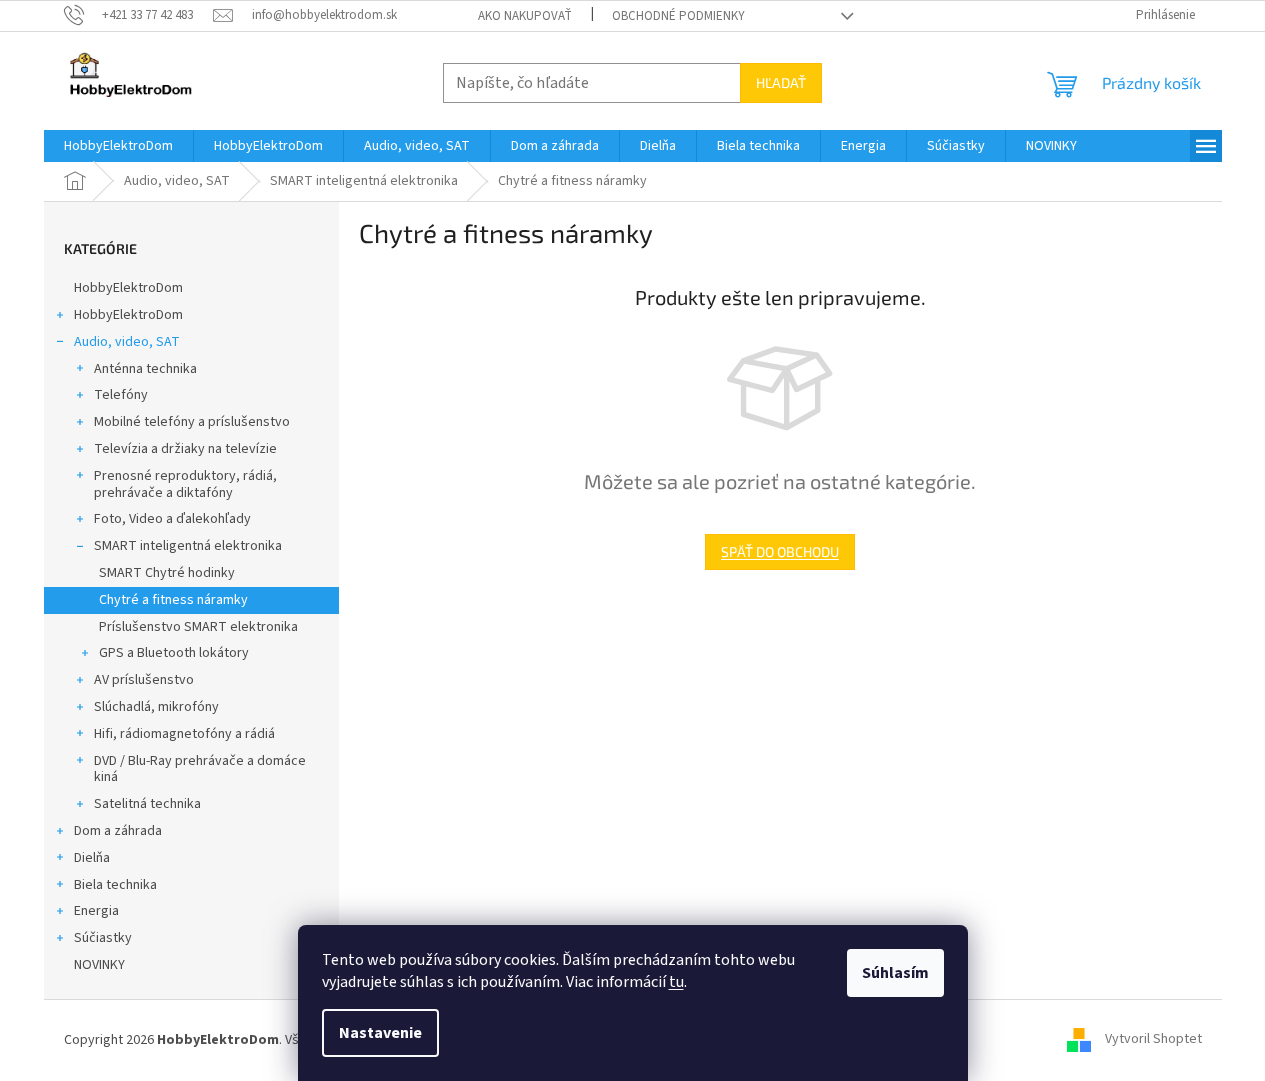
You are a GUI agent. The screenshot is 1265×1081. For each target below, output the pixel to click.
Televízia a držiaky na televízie (185, 449)
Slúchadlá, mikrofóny (156, 707)
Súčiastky (103, 938)
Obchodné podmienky (678, 16)
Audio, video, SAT (127, 342)
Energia (96, 911)
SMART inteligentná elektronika (188, 546)
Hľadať (781, 82)
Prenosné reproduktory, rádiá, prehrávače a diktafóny (185, 484)
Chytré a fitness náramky (173, 600)
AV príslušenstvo (144, 680)
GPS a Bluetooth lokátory (174, 653)
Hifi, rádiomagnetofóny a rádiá (184, 734)
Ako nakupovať (525, 16)
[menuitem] (118, 146)
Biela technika (115, 885)
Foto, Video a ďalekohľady (172, 519)
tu (676, 982)
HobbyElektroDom (128, 288)
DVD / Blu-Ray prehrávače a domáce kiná (200, 769)
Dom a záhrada (118, 831)
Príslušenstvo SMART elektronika (198, 627)
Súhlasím (895, 973)
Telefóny (121, 395)
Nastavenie (380, 1033)
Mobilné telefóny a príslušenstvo (192, 422)
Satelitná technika (147, 804)
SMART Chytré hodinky (167, 573)
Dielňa (92, 858)
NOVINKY (99, 965)
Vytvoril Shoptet (1153, 1040)
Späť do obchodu (780, 551)
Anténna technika (145, 369)
